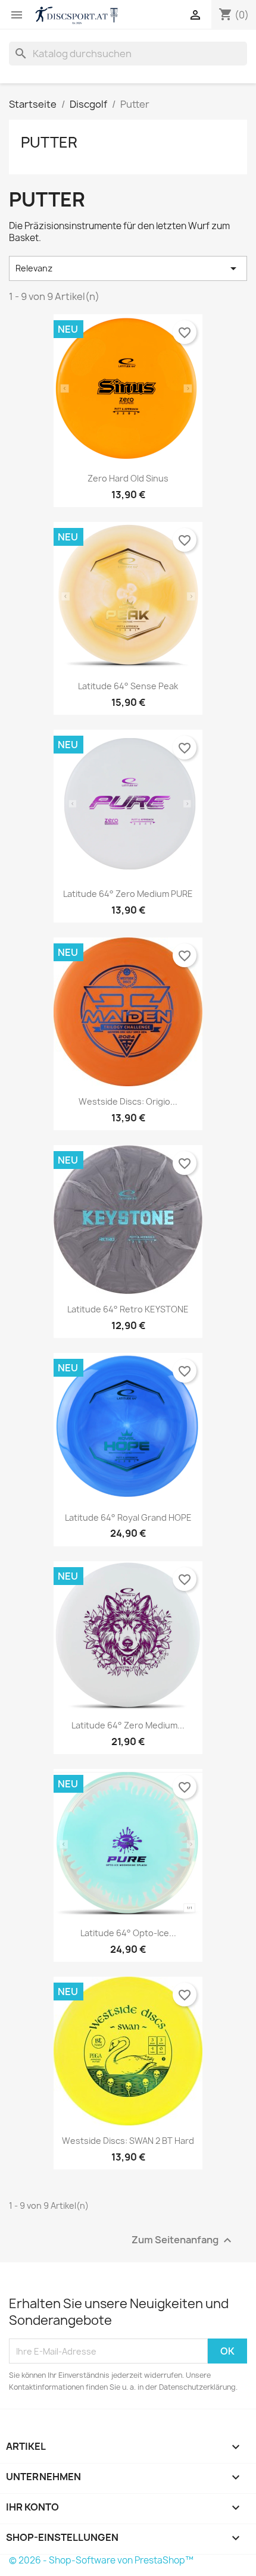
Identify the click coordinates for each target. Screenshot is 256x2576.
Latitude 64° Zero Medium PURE (128, 894)
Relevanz (128, 268)
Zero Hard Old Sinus (128, 478)
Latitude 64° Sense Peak (128, 686)
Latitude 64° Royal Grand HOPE (128, 1517)
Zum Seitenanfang (183, 2241)
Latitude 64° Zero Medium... (128, 1725)
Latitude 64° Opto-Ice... (128, 1933)
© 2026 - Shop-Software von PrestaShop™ (101, 2560)
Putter (49, 142)
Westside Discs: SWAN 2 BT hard (128, 2141)
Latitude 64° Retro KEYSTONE (128, 1309)
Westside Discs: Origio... (128, 1101)
